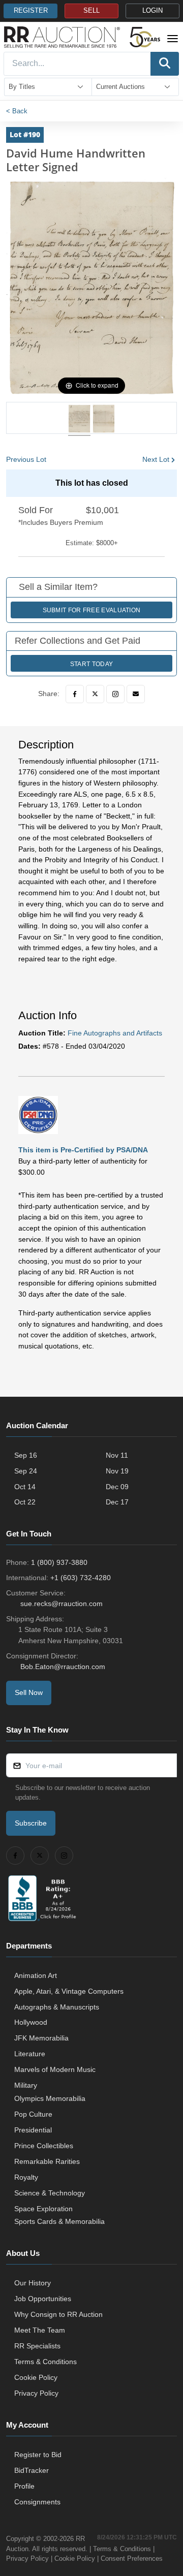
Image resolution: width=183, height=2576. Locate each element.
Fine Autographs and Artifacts (115, 1033)
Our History (33, 2283)
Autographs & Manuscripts (57, 2007)
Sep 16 (26, 1455)
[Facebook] (75, 694)
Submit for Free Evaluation (92, 610)
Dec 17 (117, 1502)
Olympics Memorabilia (50, 2098)
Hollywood (31, 2022)
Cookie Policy (36, 2377)
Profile (24, 2486)
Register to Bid (38, 2455)
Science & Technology (50, 2193)
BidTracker (32, 2470)
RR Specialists (37, 2346)
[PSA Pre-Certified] (38, 1114)
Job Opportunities (43, 2299)
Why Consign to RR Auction (58, 2314)
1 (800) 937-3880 (59, 1562)
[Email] (136, 694)
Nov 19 (117, 1471)
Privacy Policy (36, 2393)
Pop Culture (33, 2114)
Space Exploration (43, 2209)
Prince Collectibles (44, 2146)
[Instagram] (115, 694)
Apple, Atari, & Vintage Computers (69, 1991)
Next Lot (156, 459)
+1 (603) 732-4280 (81, 1578)
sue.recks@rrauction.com (62, 1604)
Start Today (91, 664)
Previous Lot (26, 459)
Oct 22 (25, 1502)
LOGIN (152, 11)
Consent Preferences (132, 2558)
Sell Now (29, 1692)
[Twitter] (95, 694)
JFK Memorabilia (41, 2038)
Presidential (33, 2130)
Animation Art (36, 1975)
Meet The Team (40, 2330)
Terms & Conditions (45, 2362)
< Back (17, 111)
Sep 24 (26, 1471)
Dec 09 (117, 1487)
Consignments (37, 2502)
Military (26, 2085)
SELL (91, 11)
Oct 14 (25, 1487)
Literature (30, 2054)
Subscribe (31, 1823)
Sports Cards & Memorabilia (59, 2221)
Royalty (26, 2177)
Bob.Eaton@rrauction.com (63, 1667)
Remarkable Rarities (47, 2161)
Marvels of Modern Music (55, 2069)
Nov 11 (117, 1455)
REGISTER (31, 11)
